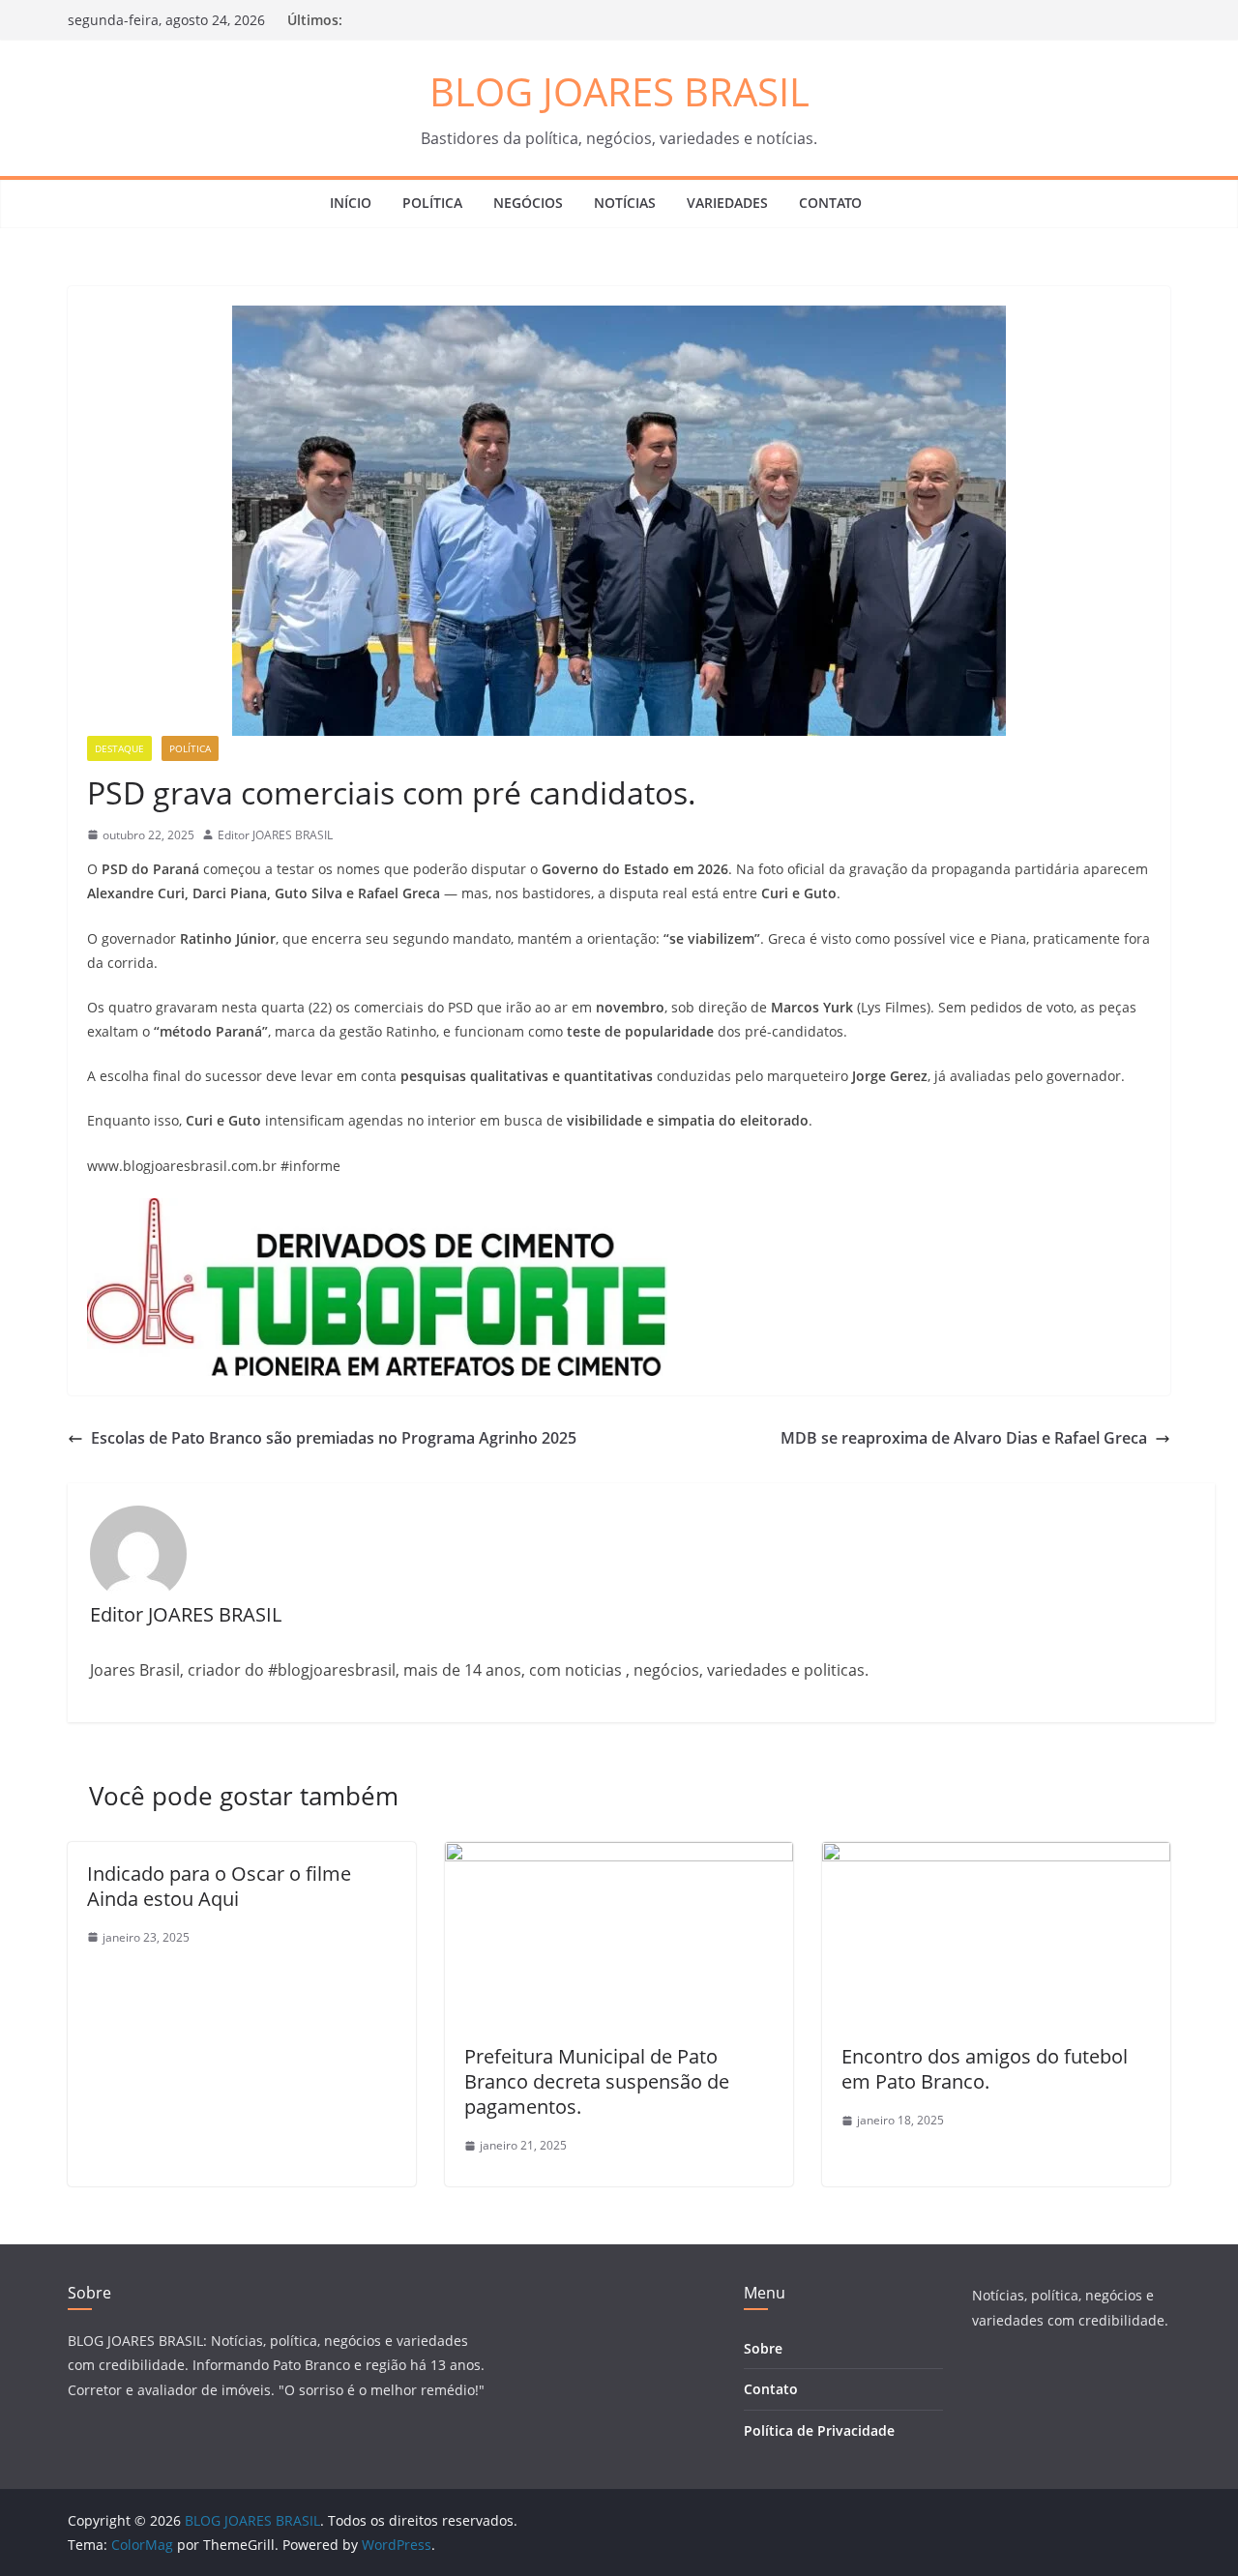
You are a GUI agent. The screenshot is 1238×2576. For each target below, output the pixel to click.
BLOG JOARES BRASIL (619, 91)
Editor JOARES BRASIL (275, 835)
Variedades (727, 203)
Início (351, 203)
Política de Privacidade (819, 2430)
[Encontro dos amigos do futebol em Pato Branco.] (996, 1856)
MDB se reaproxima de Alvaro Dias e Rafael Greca (964, 1438)
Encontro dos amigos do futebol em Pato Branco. (985, 2069)
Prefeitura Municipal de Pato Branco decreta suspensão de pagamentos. (597, 2081)
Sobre (763, 2348)
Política (432, 203)
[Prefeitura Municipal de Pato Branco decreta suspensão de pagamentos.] (619, 1856)
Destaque (119, 748)
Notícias (625, 203)
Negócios (528, 203)
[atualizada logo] (377, 1212)
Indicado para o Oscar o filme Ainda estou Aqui (219, 1886)
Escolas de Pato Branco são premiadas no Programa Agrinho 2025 (334, 1438)
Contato (830, 203)
